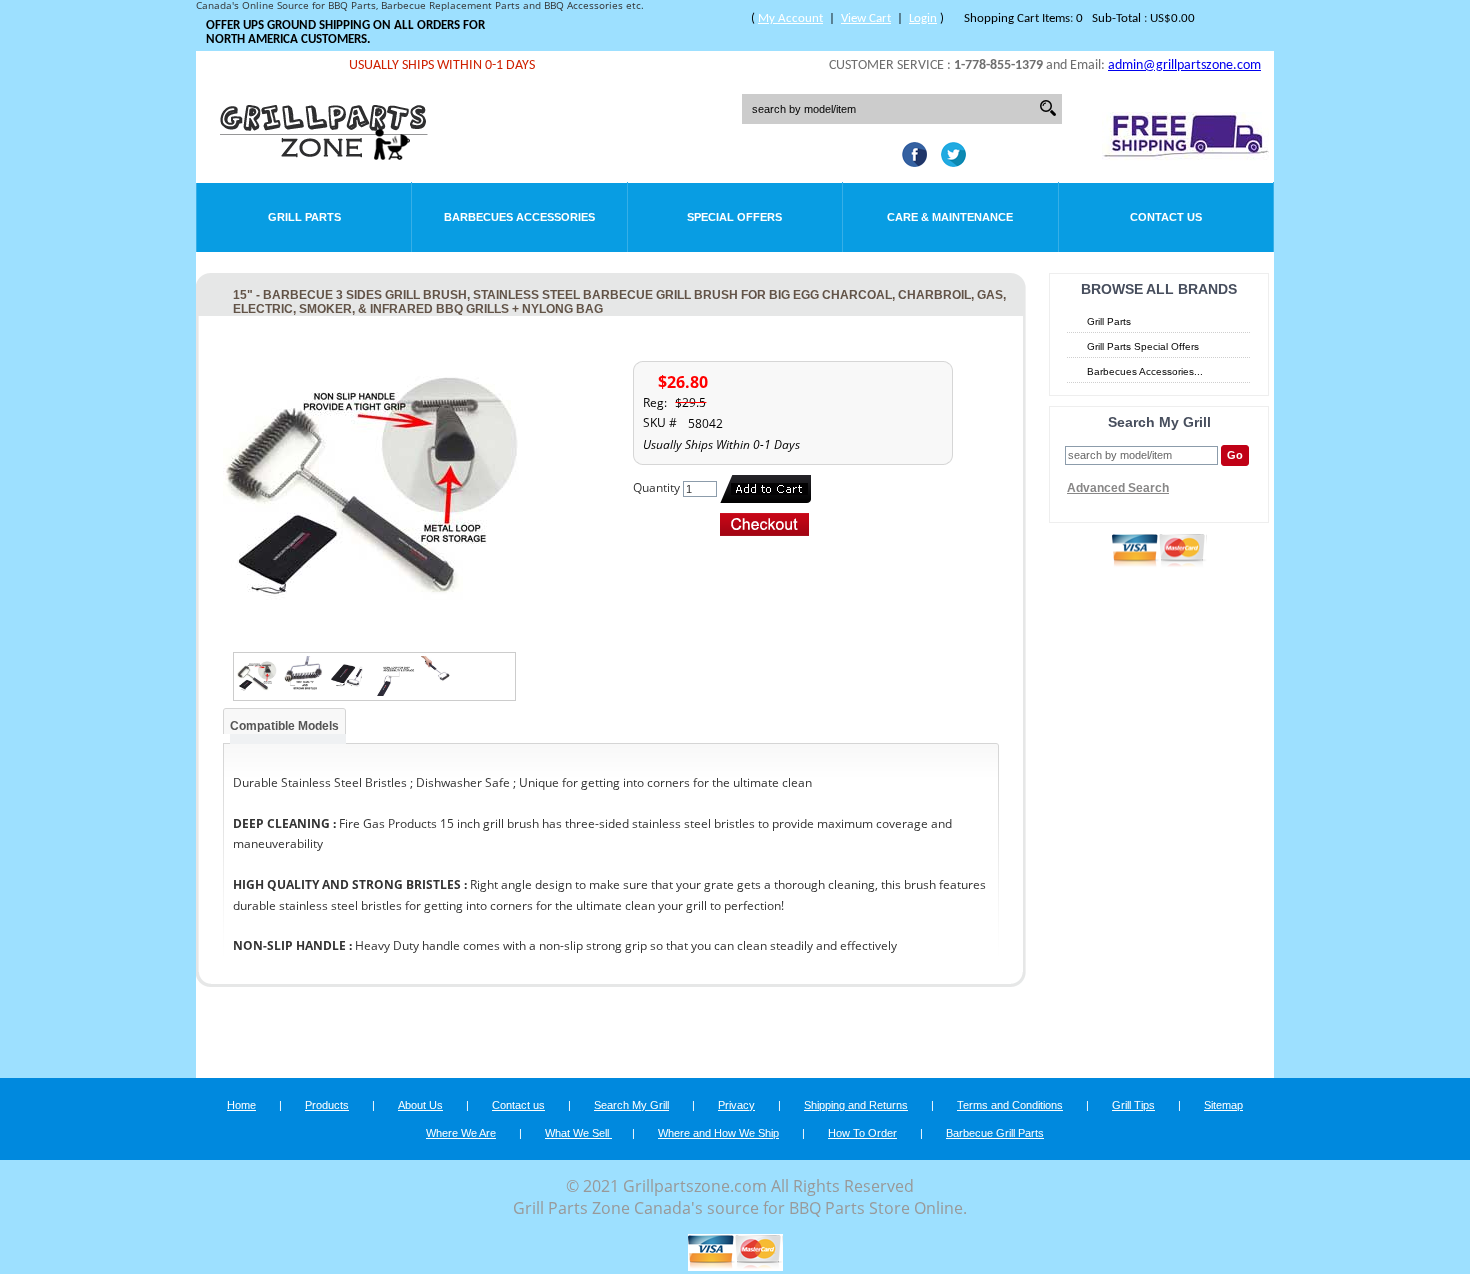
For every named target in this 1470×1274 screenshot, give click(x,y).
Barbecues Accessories (519, 217)
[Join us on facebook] (909, 161)
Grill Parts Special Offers (1143, 346)
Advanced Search (1118, 488)
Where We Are (461, 1133)
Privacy (736, 1105)
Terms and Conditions (1010, 1105)
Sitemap (1223, 1105)
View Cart (866, 18)
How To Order (862, 1133)
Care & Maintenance (950, 217)
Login (923, 18)
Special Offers (734, 217)
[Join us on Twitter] (948, 161)
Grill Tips (1133, 1105)
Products (327, 1105)
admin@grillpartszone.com (1184, 65)
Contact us (518, 1105)
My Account (790, 18)
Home (241, 1105)
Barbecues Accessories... (1145, 371)
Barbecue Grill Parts (995, 1133)
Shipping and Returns (856, 1105)
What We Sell (578, 1133)
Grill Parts (304, 217)
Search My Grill (631, 1105)
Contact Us (1166, 217)
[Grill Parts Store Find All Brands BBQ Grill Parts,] (325, 155)
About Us (420, 1105)
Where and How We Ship (718, 1133)
